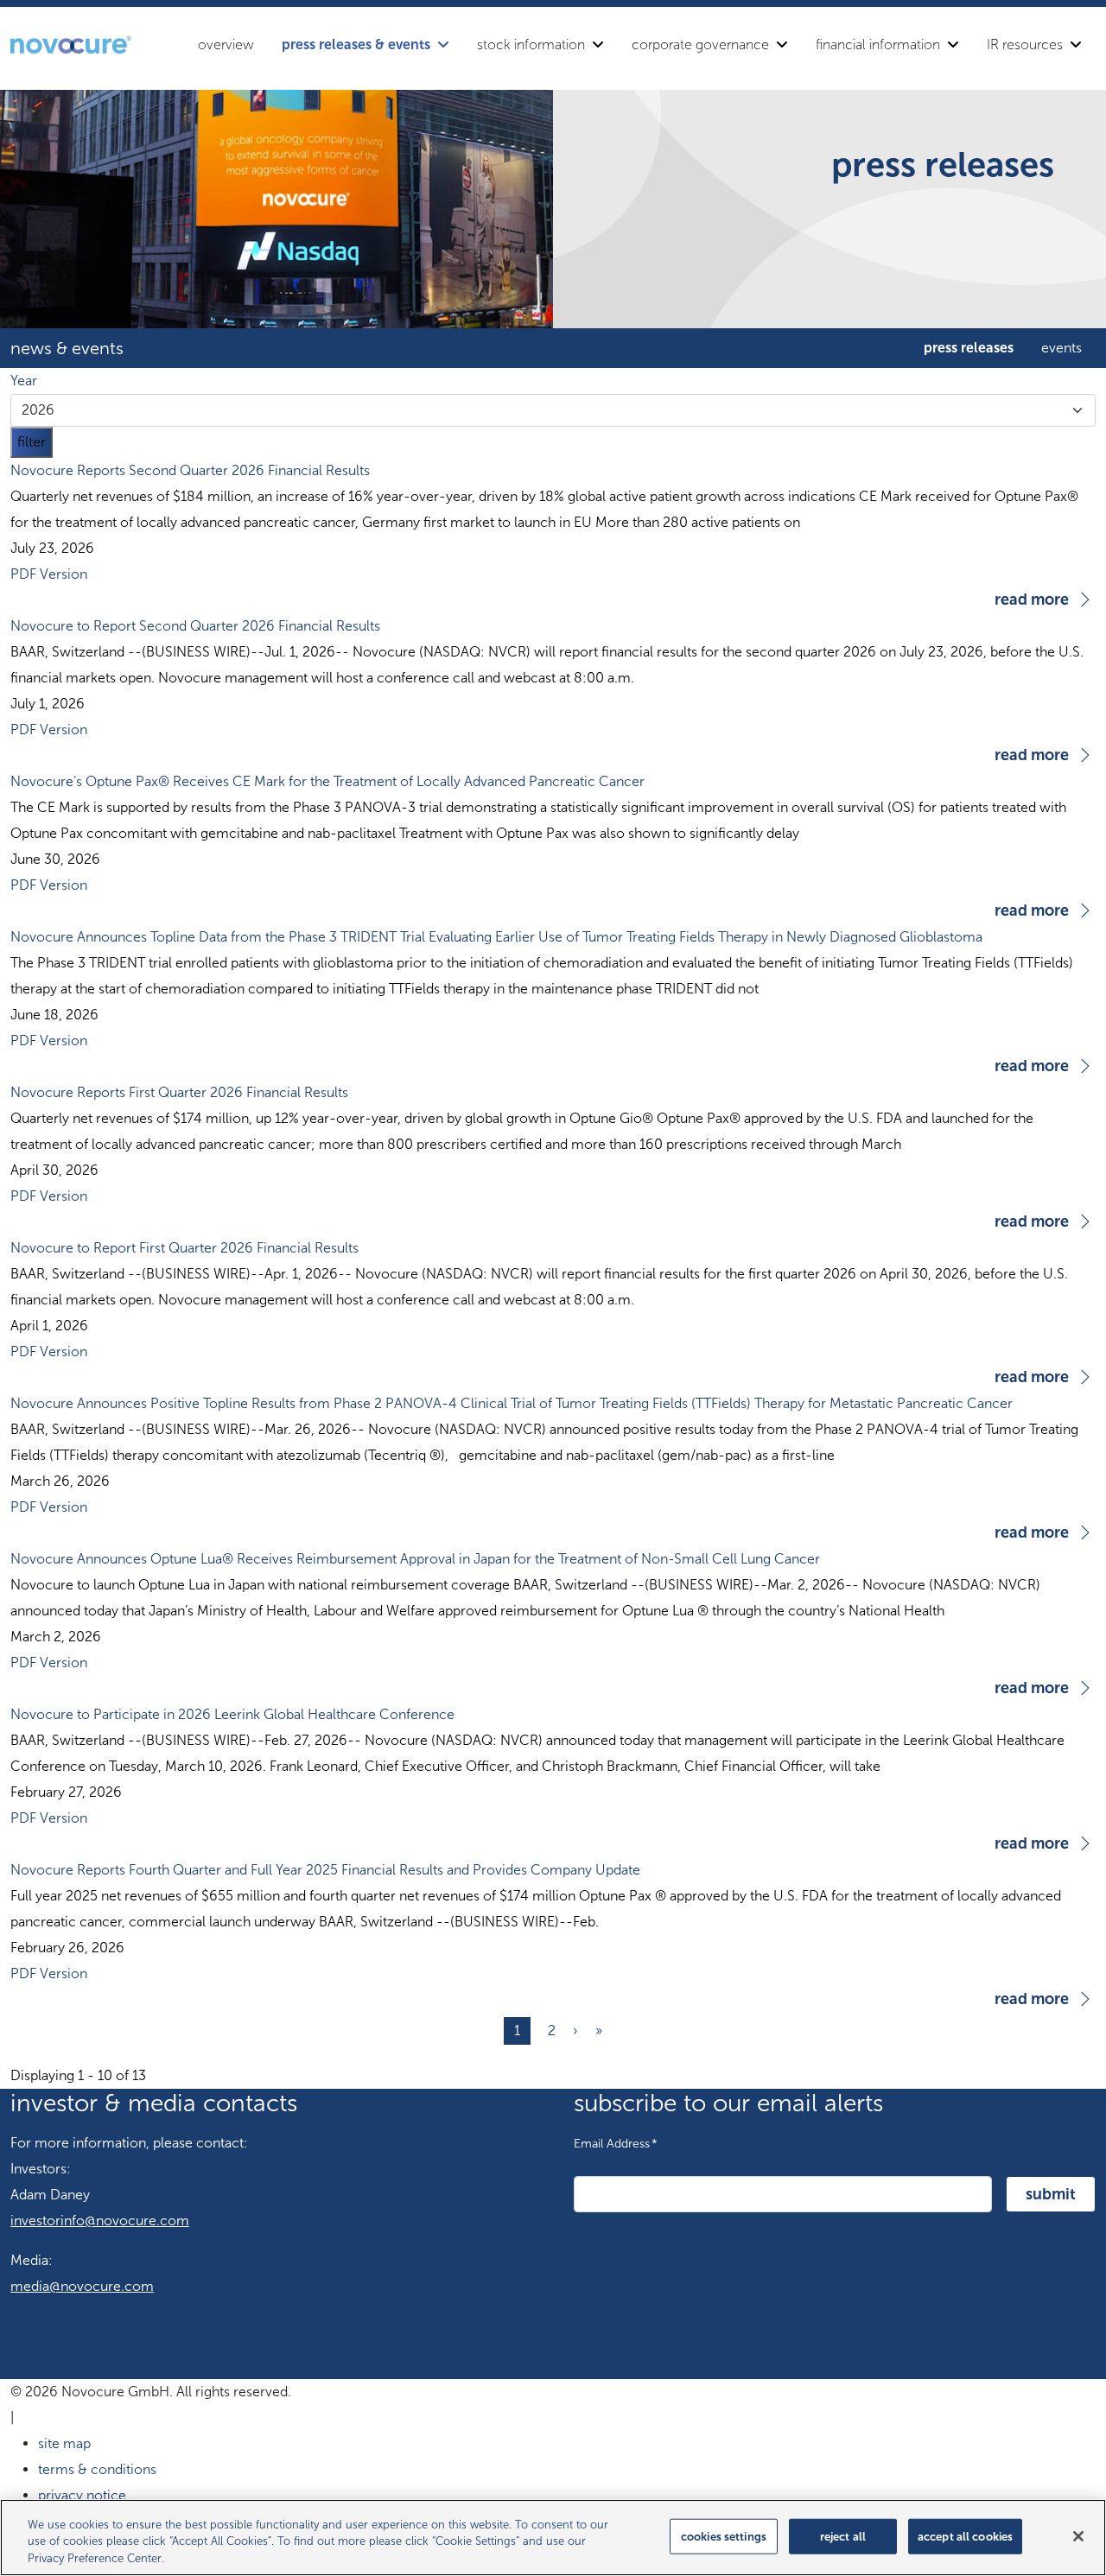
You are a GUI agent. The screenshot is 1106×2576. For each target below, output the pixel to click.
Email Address (616, 2143)
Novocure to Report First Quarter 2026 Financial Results (184, 1248)
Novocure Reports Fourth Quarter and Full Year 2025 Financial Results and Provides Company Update (325, 1870)
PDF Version (49, 574)
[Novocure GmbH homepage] (71, 45)
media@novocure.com (82, 2286)
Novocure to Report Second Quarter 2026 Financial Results (195, 626)
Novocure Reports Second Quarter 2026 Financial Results (190, 470)
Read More (1032, 600)
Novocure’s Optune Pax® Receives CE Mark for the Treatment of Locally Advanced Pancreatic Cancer (327, 781)
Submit (1051, 2194)
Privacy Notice (82, 2495)
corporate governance (700, 44)
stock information (531, 44)
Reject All (843, 2536)
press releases (969, 348)
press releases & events (356, 44)
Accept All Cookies (965, 2536)
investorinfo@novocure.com (100, 2221)
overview (226, 44)
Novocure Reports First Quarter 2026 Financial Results (179, 1092)
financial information (878, 44)
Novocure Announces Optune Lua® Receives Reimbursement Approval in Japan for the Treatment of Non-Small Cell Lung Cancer (415, 1559)
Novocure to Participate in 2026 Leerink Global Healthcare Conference (232, 1714)
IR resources (1025, 44)
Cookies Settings (724, 2536)
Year (24, 381)
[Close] (1078, 2536)
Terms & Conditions (97, 2469)
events (1062, 348)
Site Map (64, 2443)
